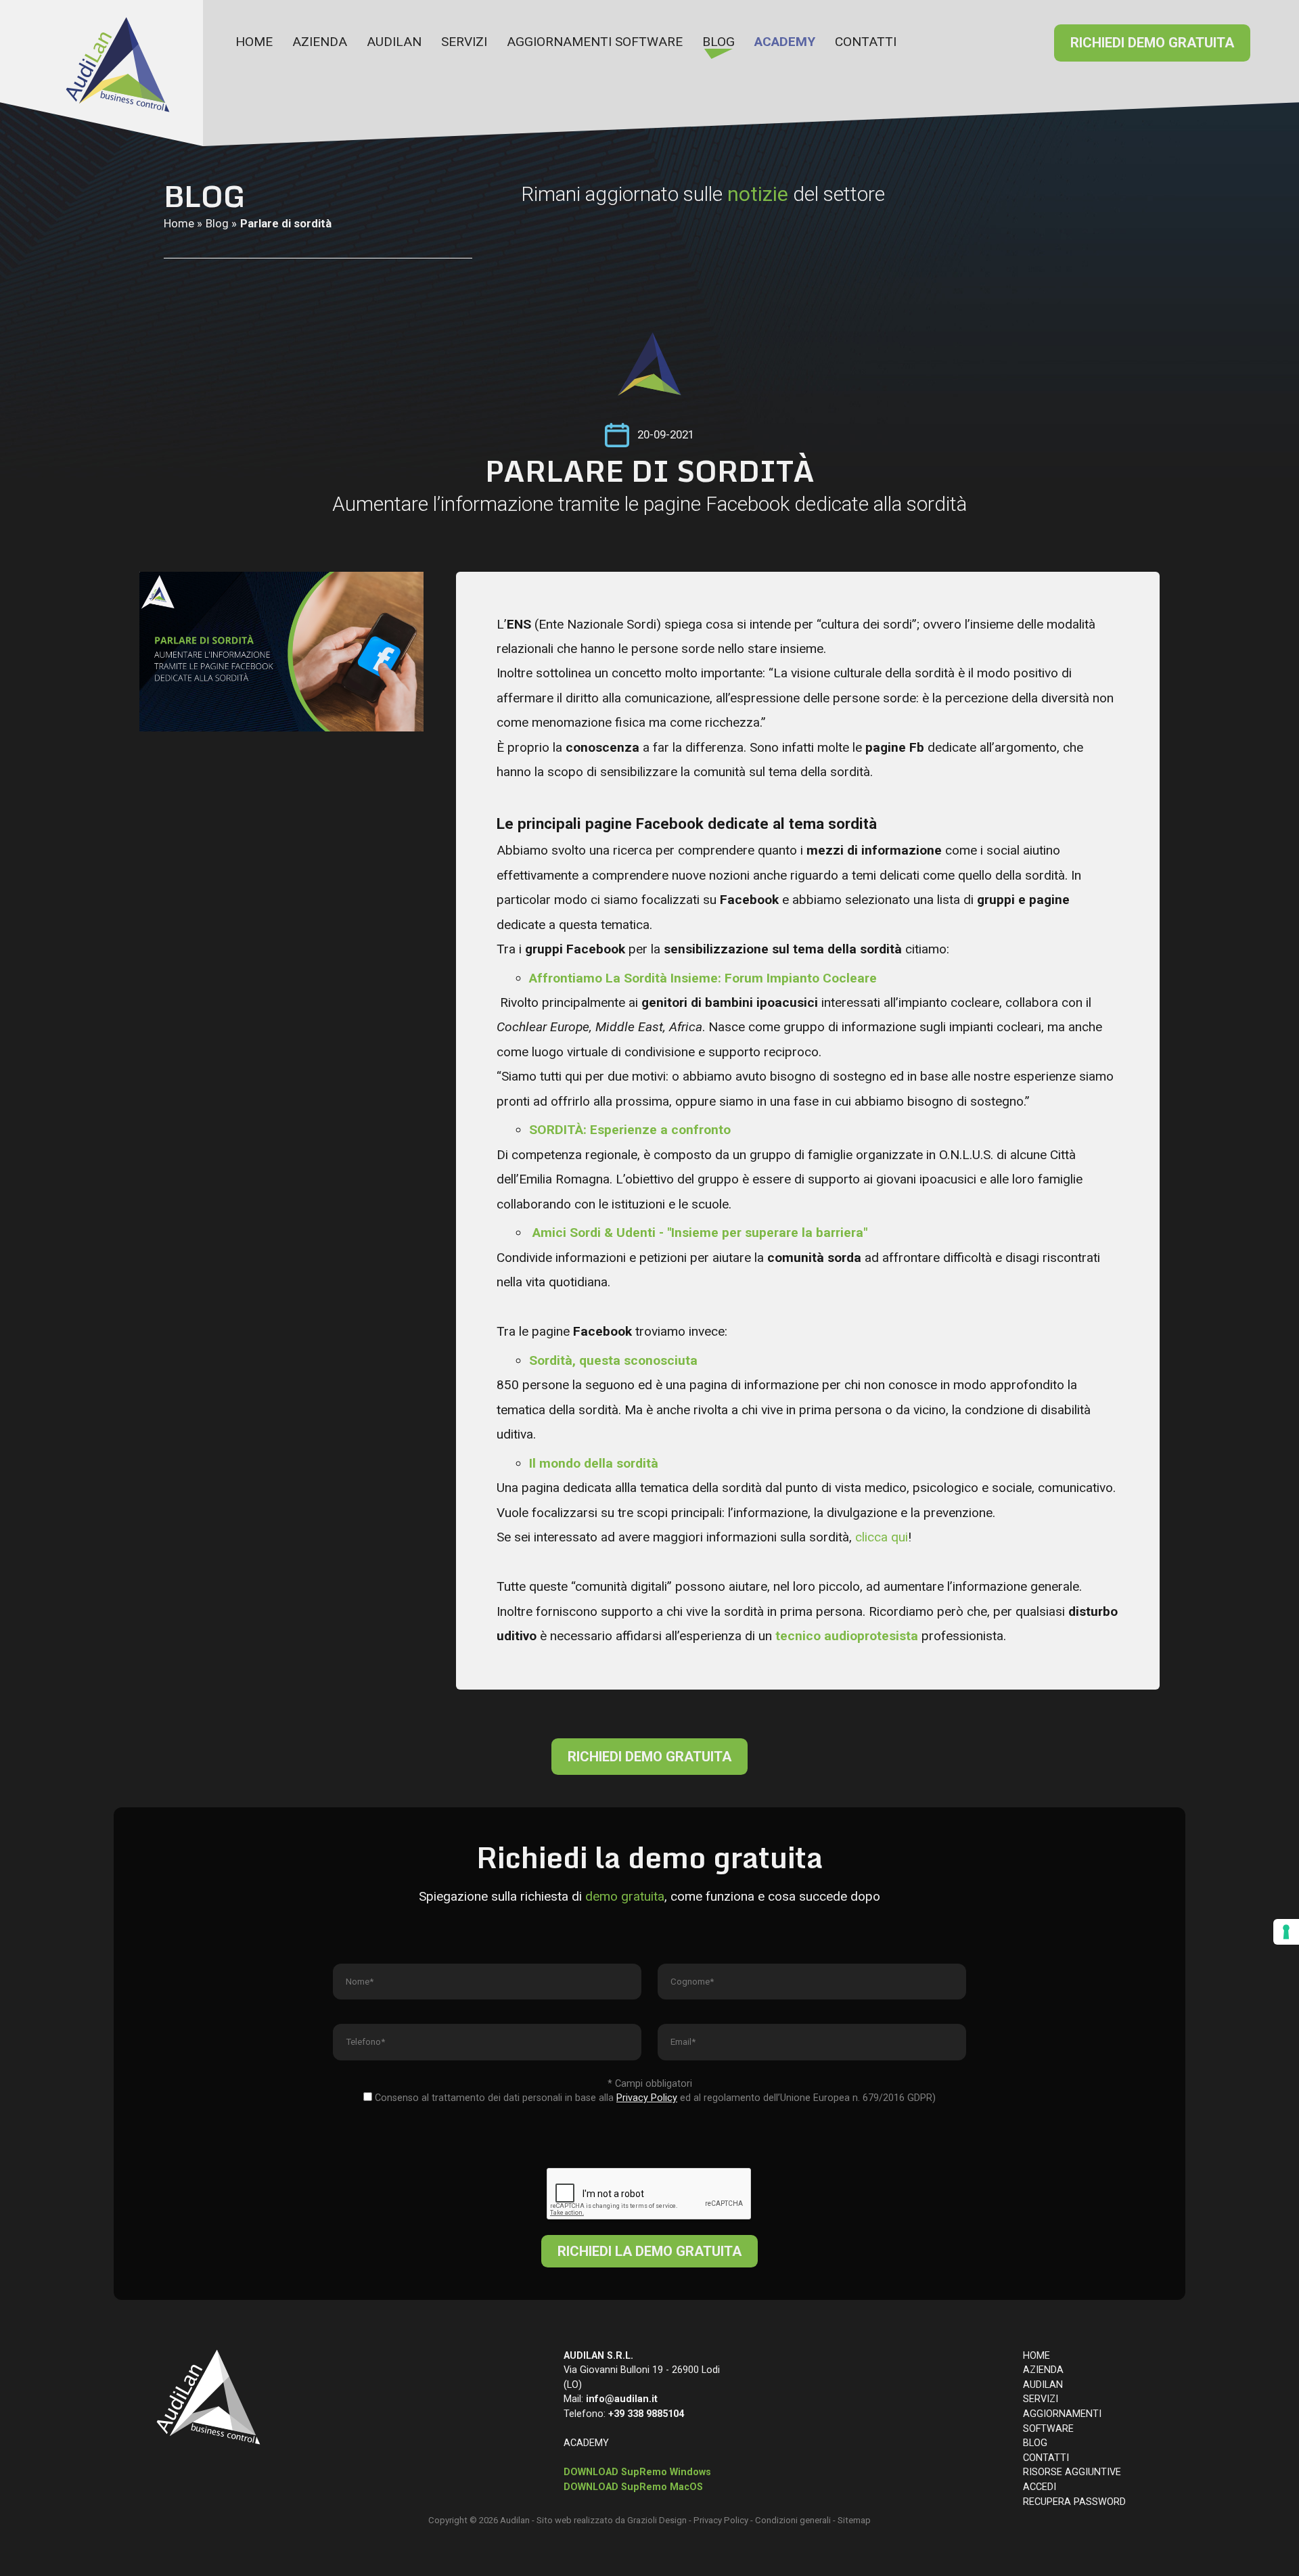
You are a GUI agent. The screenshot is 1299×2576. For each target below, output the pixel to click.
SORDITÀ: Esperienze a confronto (630, 1130)
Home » (183, 223)
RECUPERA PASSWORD (1074, 2502)
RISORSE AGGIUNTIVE (1072, 2472)
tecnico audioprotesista (847, 1636)
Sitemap (854, 2520)
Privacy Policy (721, 2520)
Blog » (221, 223)
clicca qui (882, 1537)
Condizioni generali (793, 2520)
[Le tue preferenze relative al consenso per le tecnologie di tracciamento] (1286, 1932)
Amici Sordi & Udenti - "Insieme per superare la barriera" (700, 1233)
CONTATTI (866, 42)
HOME (254, 42)
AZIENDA (320, 42)
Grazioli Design (657, 2520)
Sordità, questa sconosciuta (613, 1360)
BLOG (719, 42)
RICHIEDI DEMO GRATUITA (1152, 43)
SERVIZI (464, 42)
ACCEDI (1040, 2487)
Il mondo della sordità (594, 1463)
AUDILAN (394, 42)
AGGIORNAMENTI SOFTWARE (595, 42)
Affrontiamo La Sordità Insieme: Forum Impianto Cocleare (703, 978)
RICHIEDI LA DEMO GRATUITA (649, 2251)
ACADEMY (785, 42)
